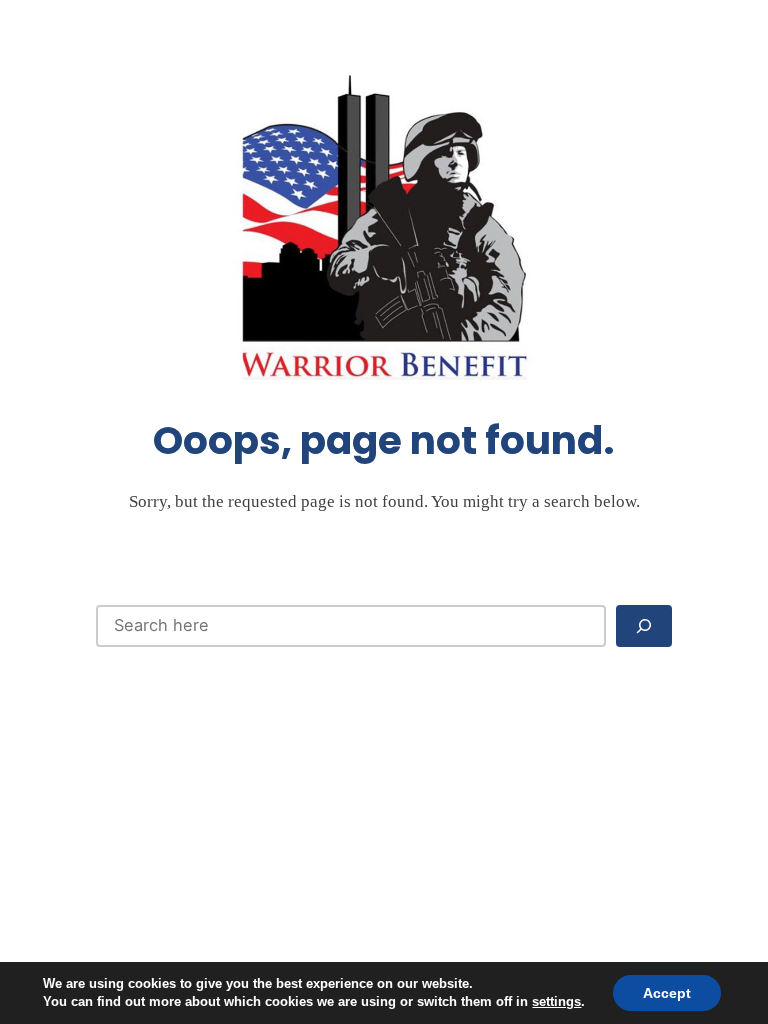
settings (556, 1001)
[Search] (644, 625)
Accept (667, 993)
